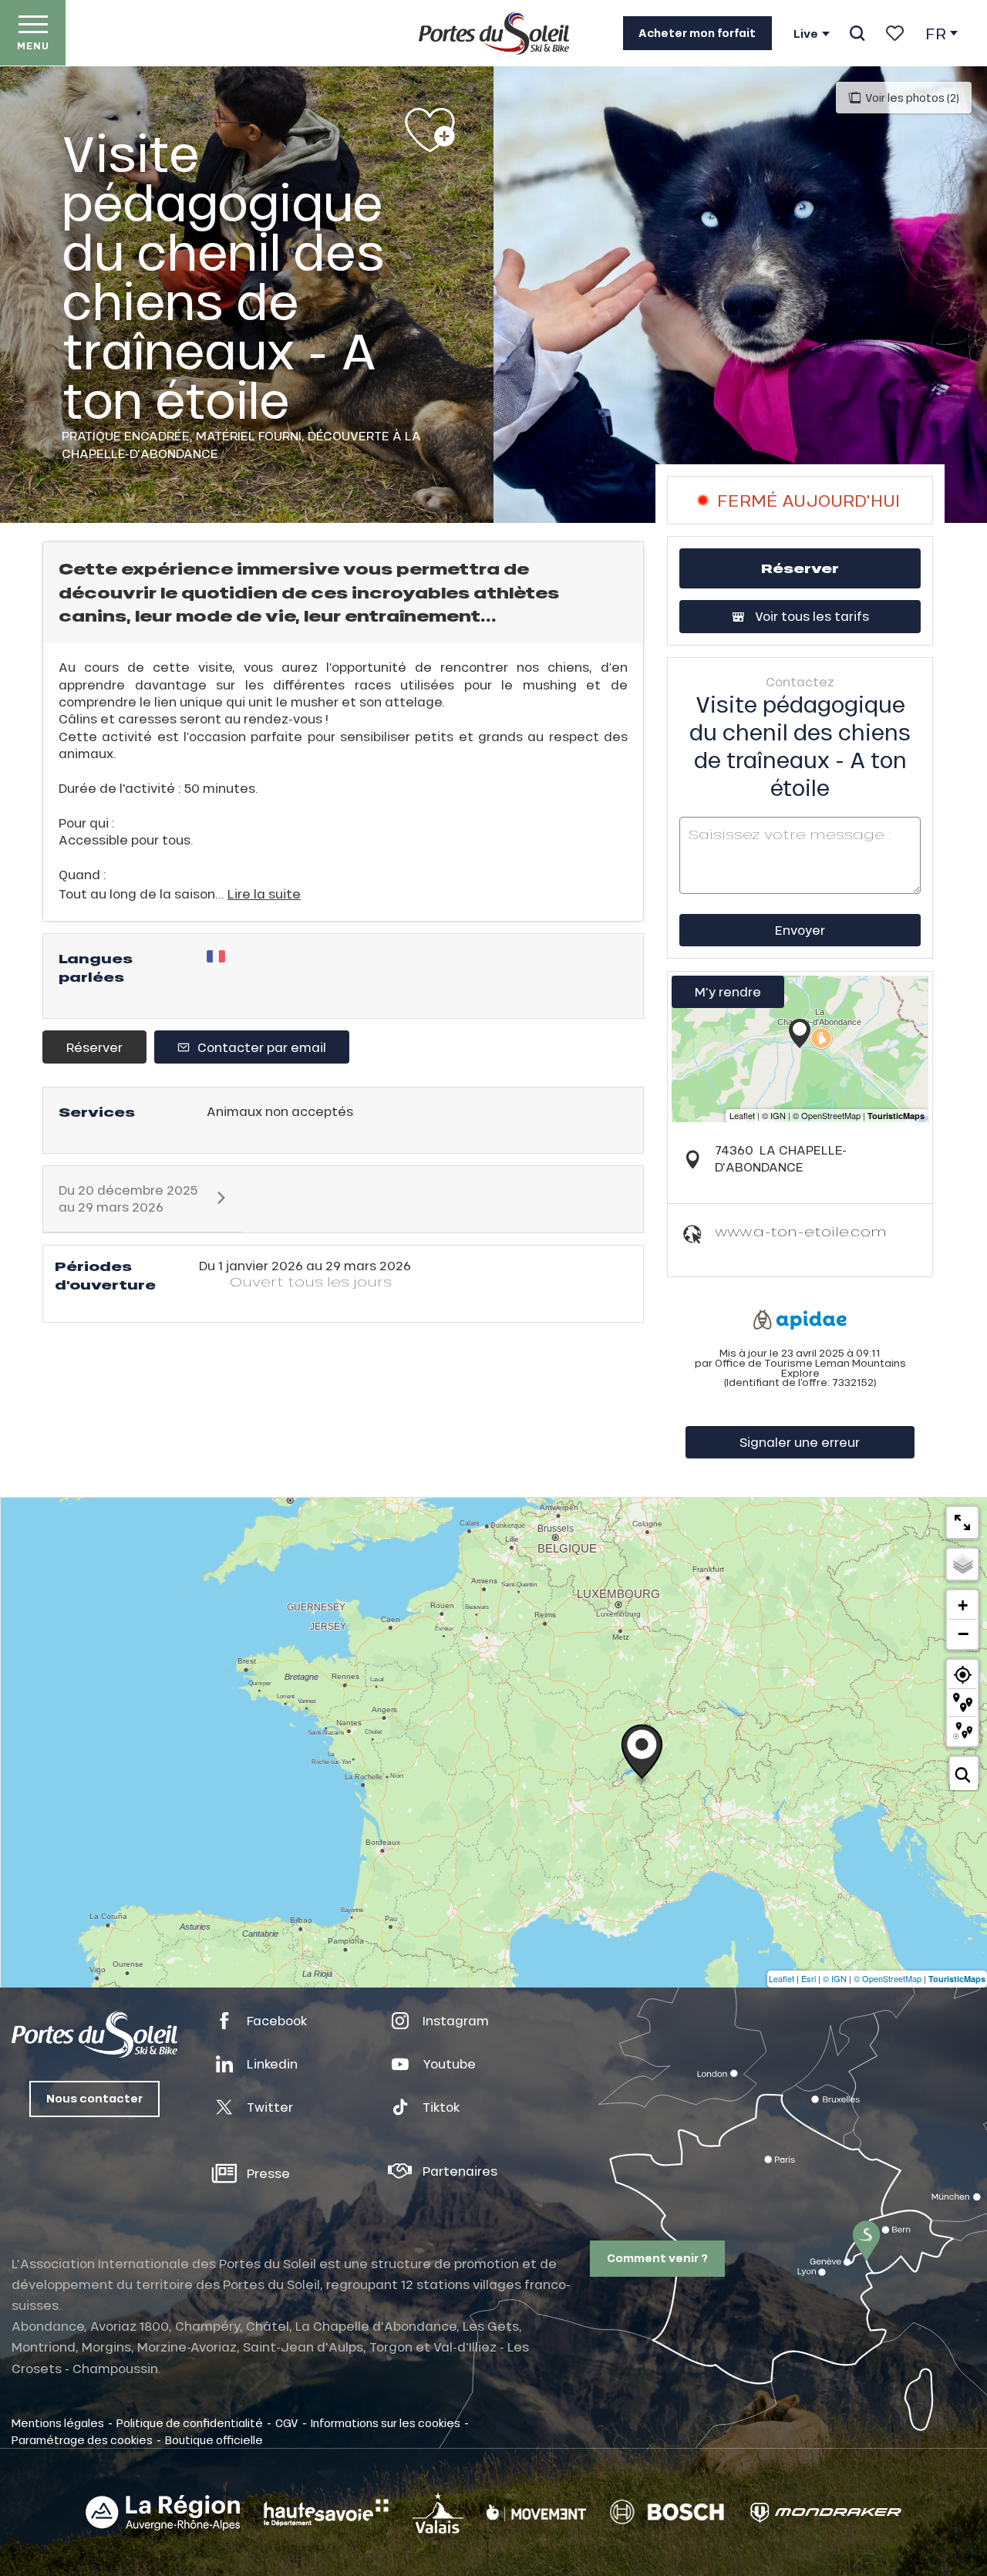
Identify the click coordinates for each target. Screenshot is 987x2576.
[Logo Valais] (438, 2512)
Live (806, 34)
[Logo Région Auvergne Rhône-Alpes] (163, 2513)
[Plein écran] (962, 1522)
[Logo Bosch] (667, 2512)
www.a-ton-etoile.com (801, 1231)
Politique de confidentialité (190, 2423)
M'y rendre (728, 991)
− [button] (963, 1634)
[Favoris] (895, 33)
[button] (857, 33)
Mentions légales (58, 2423)
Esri (808, 1978)
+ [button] (963, 1605)
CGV (287, 2423)
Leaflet (782, 1978)
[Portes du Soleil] (494, 33)
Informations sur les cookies (386, 2423)
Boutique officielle (214, 2439)
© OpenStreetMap (888, 1978)
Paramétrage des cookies (82, 2439)
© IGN (835, 1978)
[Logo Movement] (536, 2513)
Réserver (94, 1047)
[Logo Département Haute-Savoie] (326, 2513)
